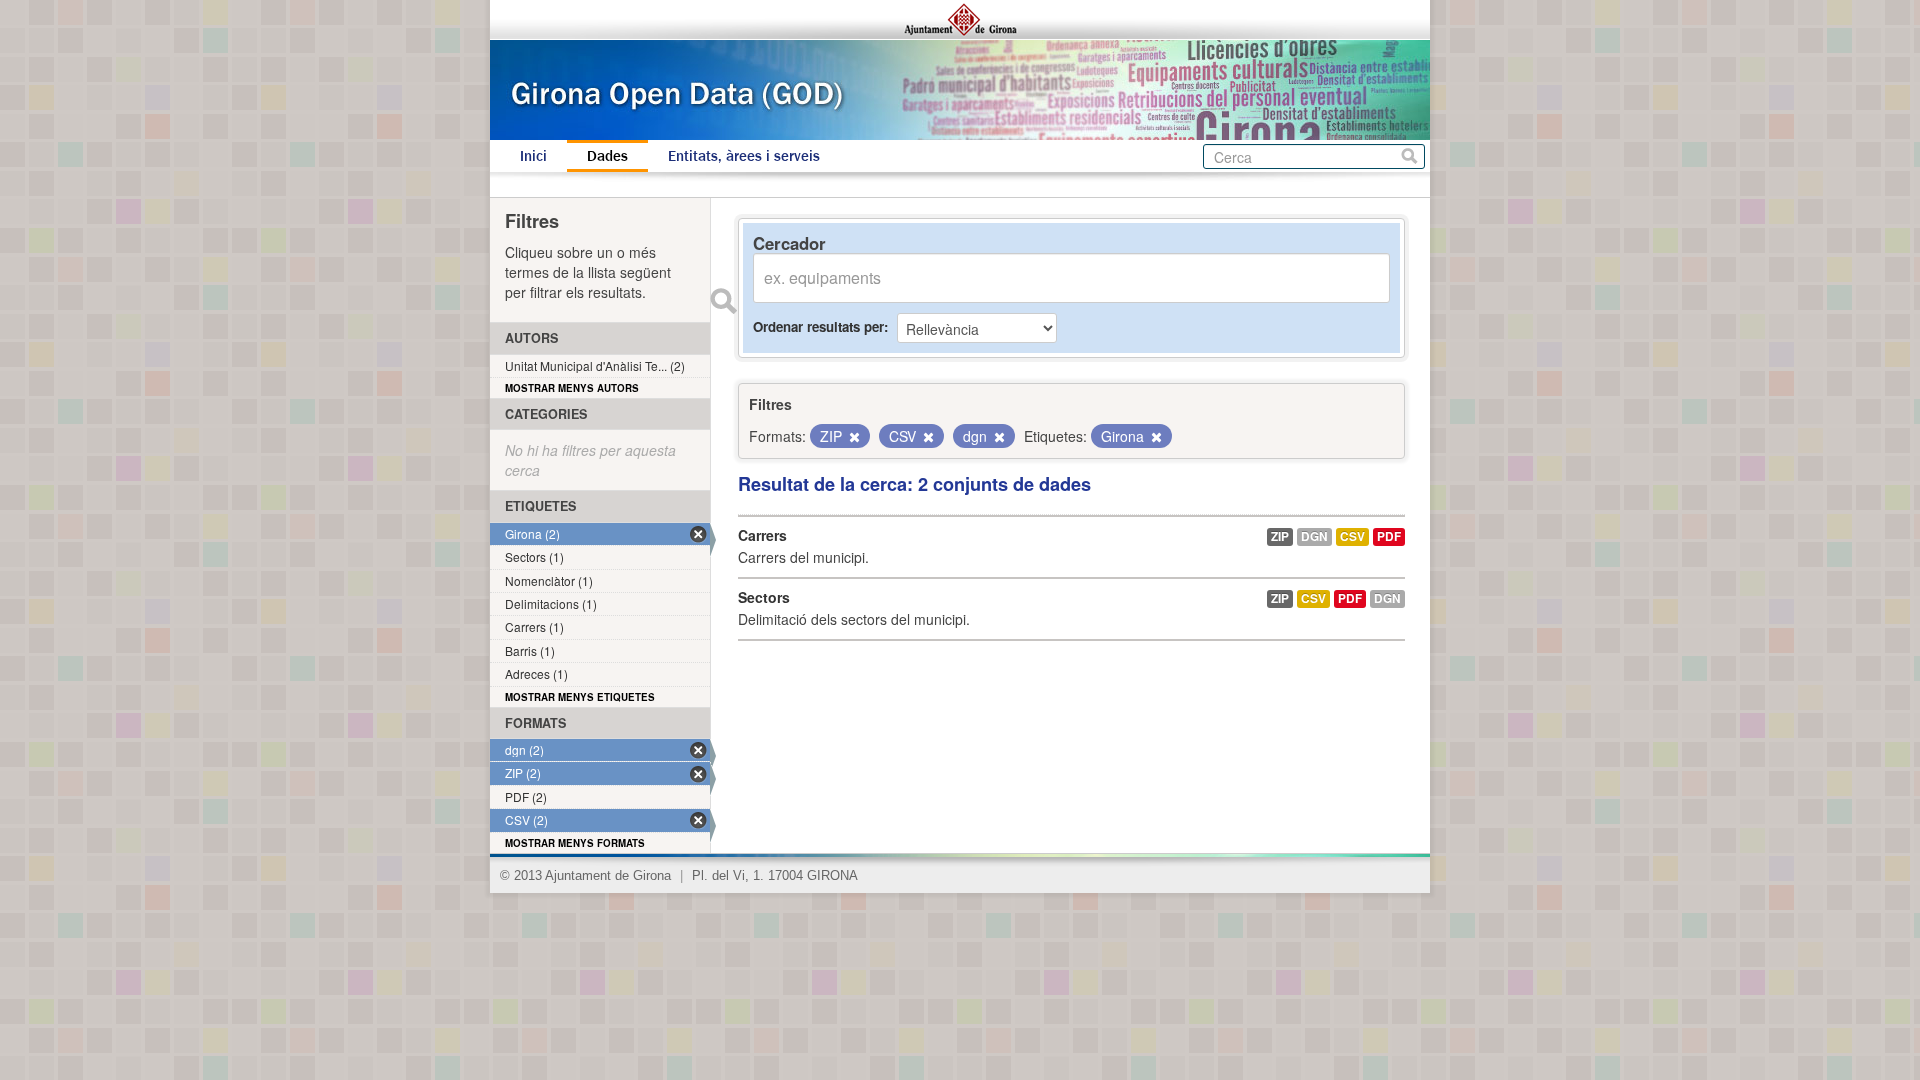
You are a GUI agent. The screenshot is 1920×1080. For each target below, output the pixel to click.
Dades (607, 156)
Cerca (1409, 156)
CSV (1352, 536)
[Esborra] (853, 437)
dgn (1314, 536)
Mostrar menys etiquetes (580, 697)
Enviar (723, 301)
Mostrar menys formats (575, 843)
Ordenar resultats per (818, 326)
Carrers (762, 535)
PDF (1389, 536)
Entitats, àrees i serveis (744, 156)
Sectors (764, 597)
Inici (533, 156)
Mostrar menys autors (572, 388)
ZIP (1280, 536)
